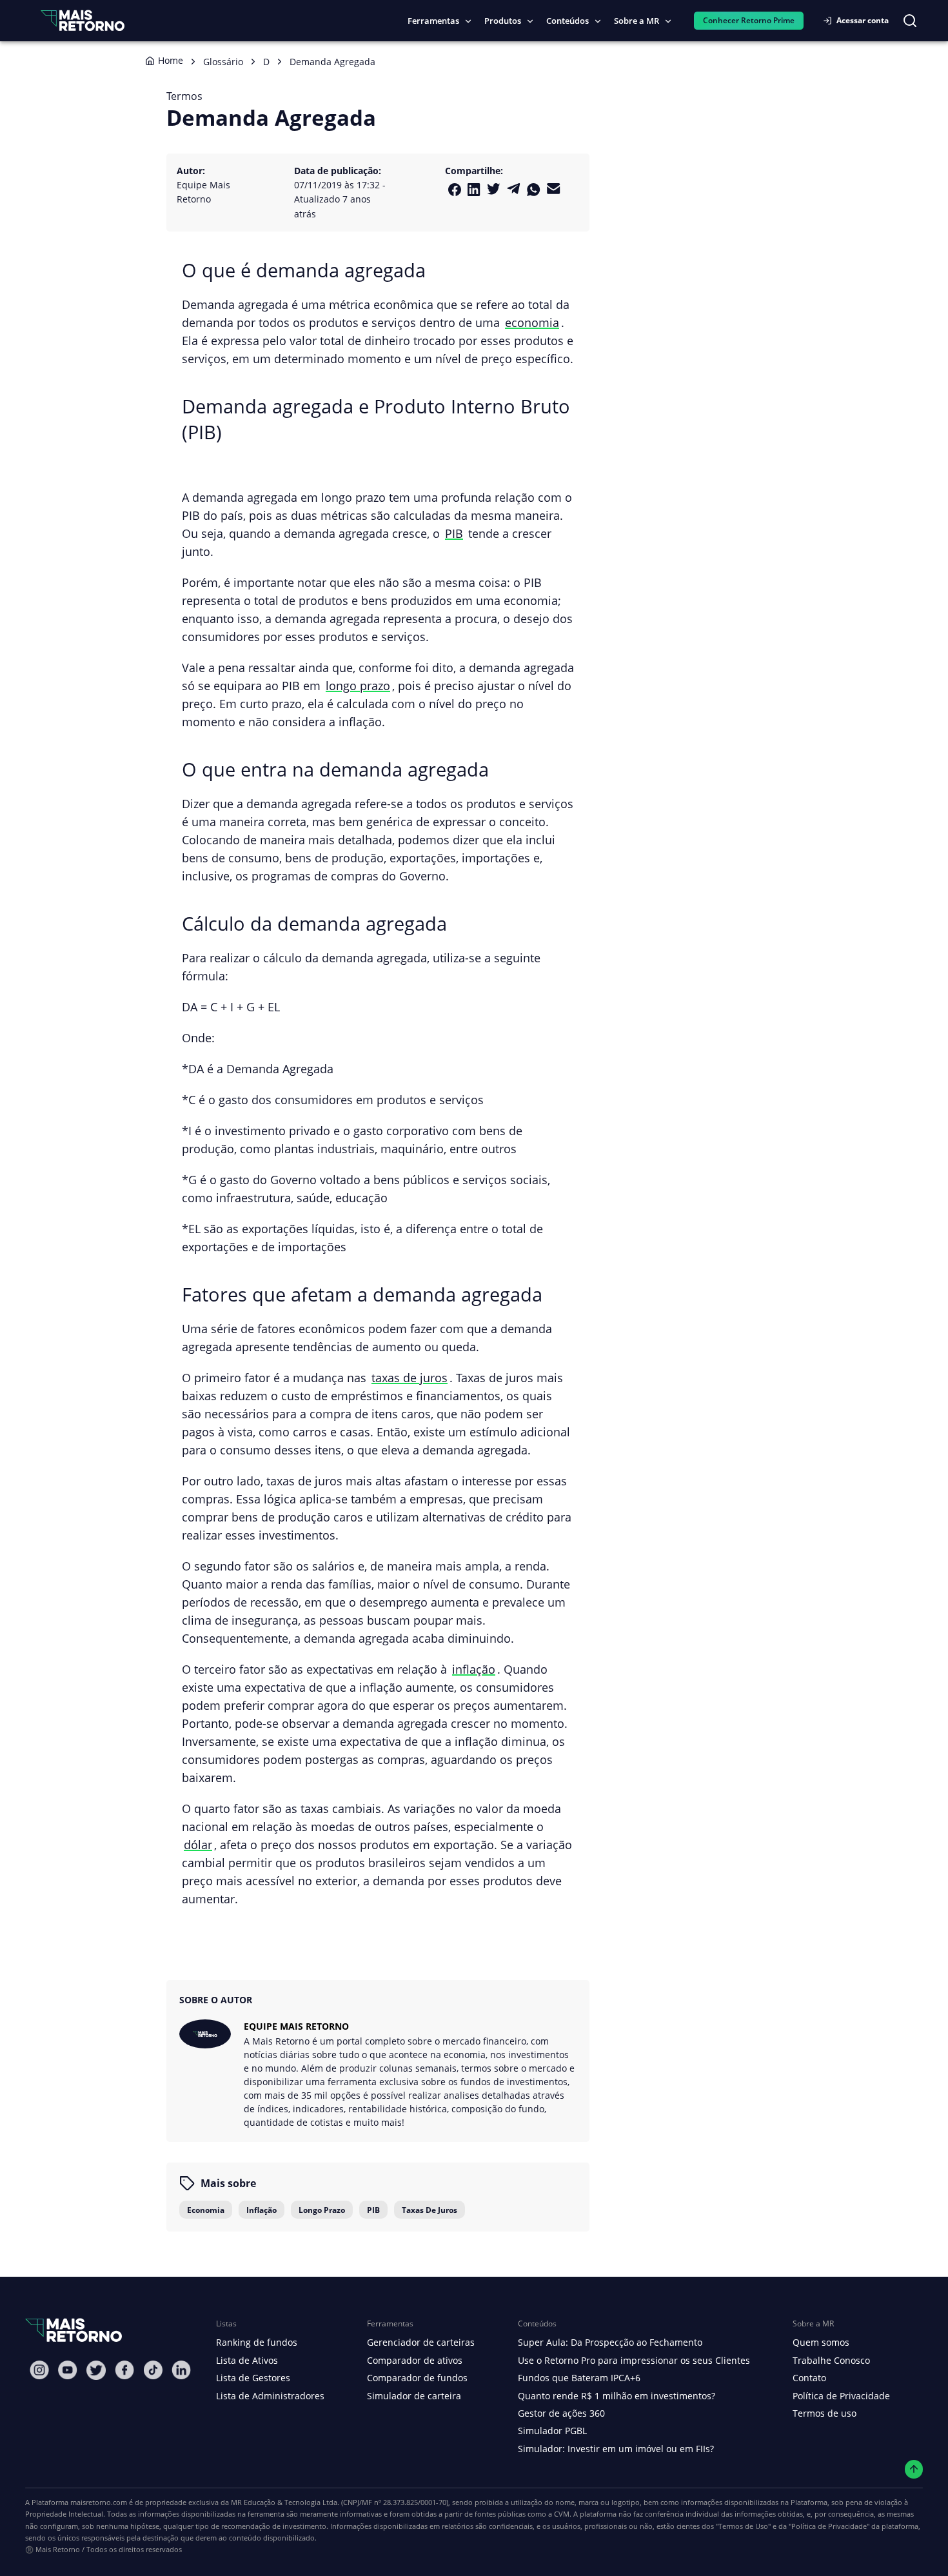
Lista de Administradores (270, 2396)
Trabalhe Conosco (831, 2360)
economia (532, 322)
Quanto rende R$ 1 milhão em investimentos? (617, 2396)
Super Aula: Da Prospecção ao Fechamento (610, 2342)
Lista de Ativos (247, 2360)
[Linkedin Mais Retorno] (474, 190)
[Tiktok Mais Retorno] (153, 2370)
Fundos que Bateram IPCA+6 (579, 2378)
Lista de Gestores (253, 2378)
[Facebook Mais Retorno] (455, 190)
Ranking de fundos (257, 2342)
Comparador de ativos (415, 2360)
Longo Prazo (322, 2210)
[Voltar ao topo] (914, 2469)
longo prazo (358, 685)
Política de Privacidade (841, 2396)
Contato (809, 2378)
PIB (454, 533)
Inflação (262, 2210)
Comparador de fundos (417, 2378)
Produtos (503, 21)
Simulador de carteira (414, 2396)
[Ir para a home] (83, 20)
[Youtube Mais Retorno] (68, 2370)
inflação (474, 1669)
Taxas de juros (430, 2210)
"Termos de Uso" (743, 2526)
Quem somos (821, 2342)
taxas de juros (410, 1377)
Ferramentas (433, 21)
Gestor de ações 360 (561, 2413)
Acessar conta (863, 20)
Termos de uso (825, 2413)
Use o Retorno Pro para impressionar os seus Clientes (634, 2360)
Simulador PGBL (552, 2431)
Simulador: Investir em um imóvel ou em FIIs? (616, 2449)
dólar (198, 1844)
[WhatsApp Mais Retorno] (534, 190)
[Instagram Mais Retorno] (39, 2370)
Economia (206, 2210)
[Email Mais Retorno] (554, 189)
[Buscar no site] (910, 21)
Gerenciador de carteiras (421, 2342)
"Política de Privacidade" (829, 2526)
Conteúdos (568, 21)
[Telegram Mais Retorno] (514, 189)
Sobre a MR (637, 21)
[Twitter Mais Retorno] (494, 189)
